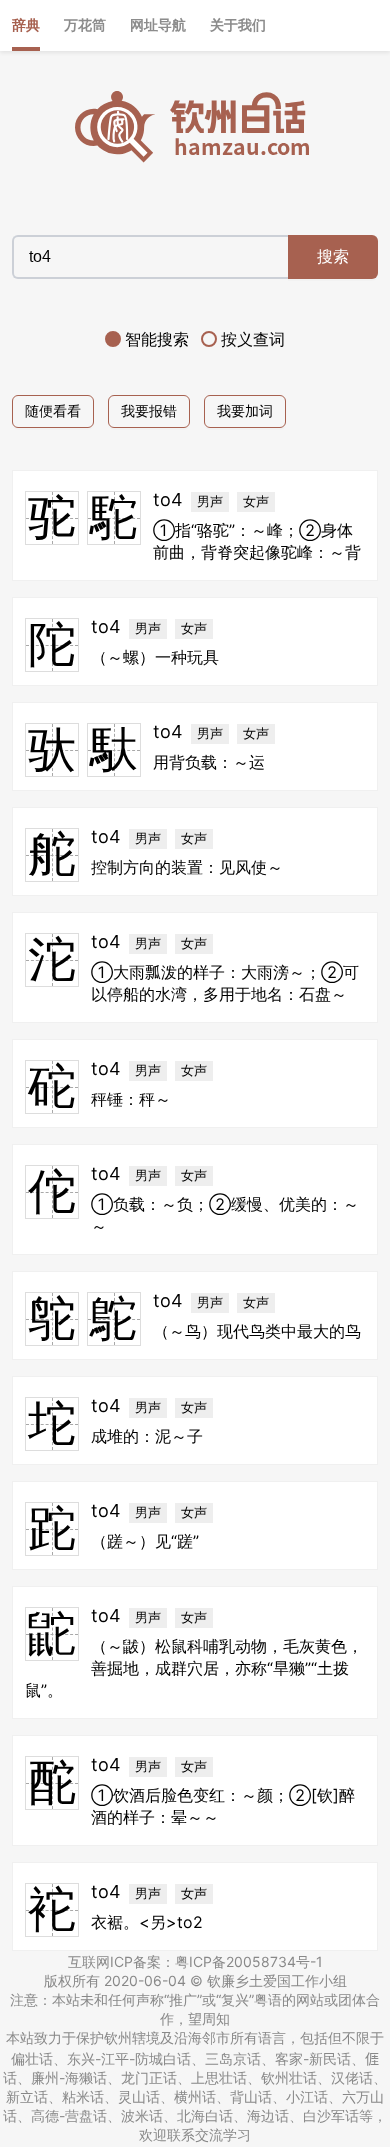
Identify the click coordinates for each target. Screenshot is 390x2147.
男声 (210, 501)
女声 (256, 501)
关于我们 (238, 24)
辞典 (26, 24)
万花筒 (85, 24)
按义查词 (253, 339)
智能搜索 (157, 339)
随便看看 (53, 410)
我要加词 (245, 410)
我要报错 (149, 410)
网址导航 (158, 24)
